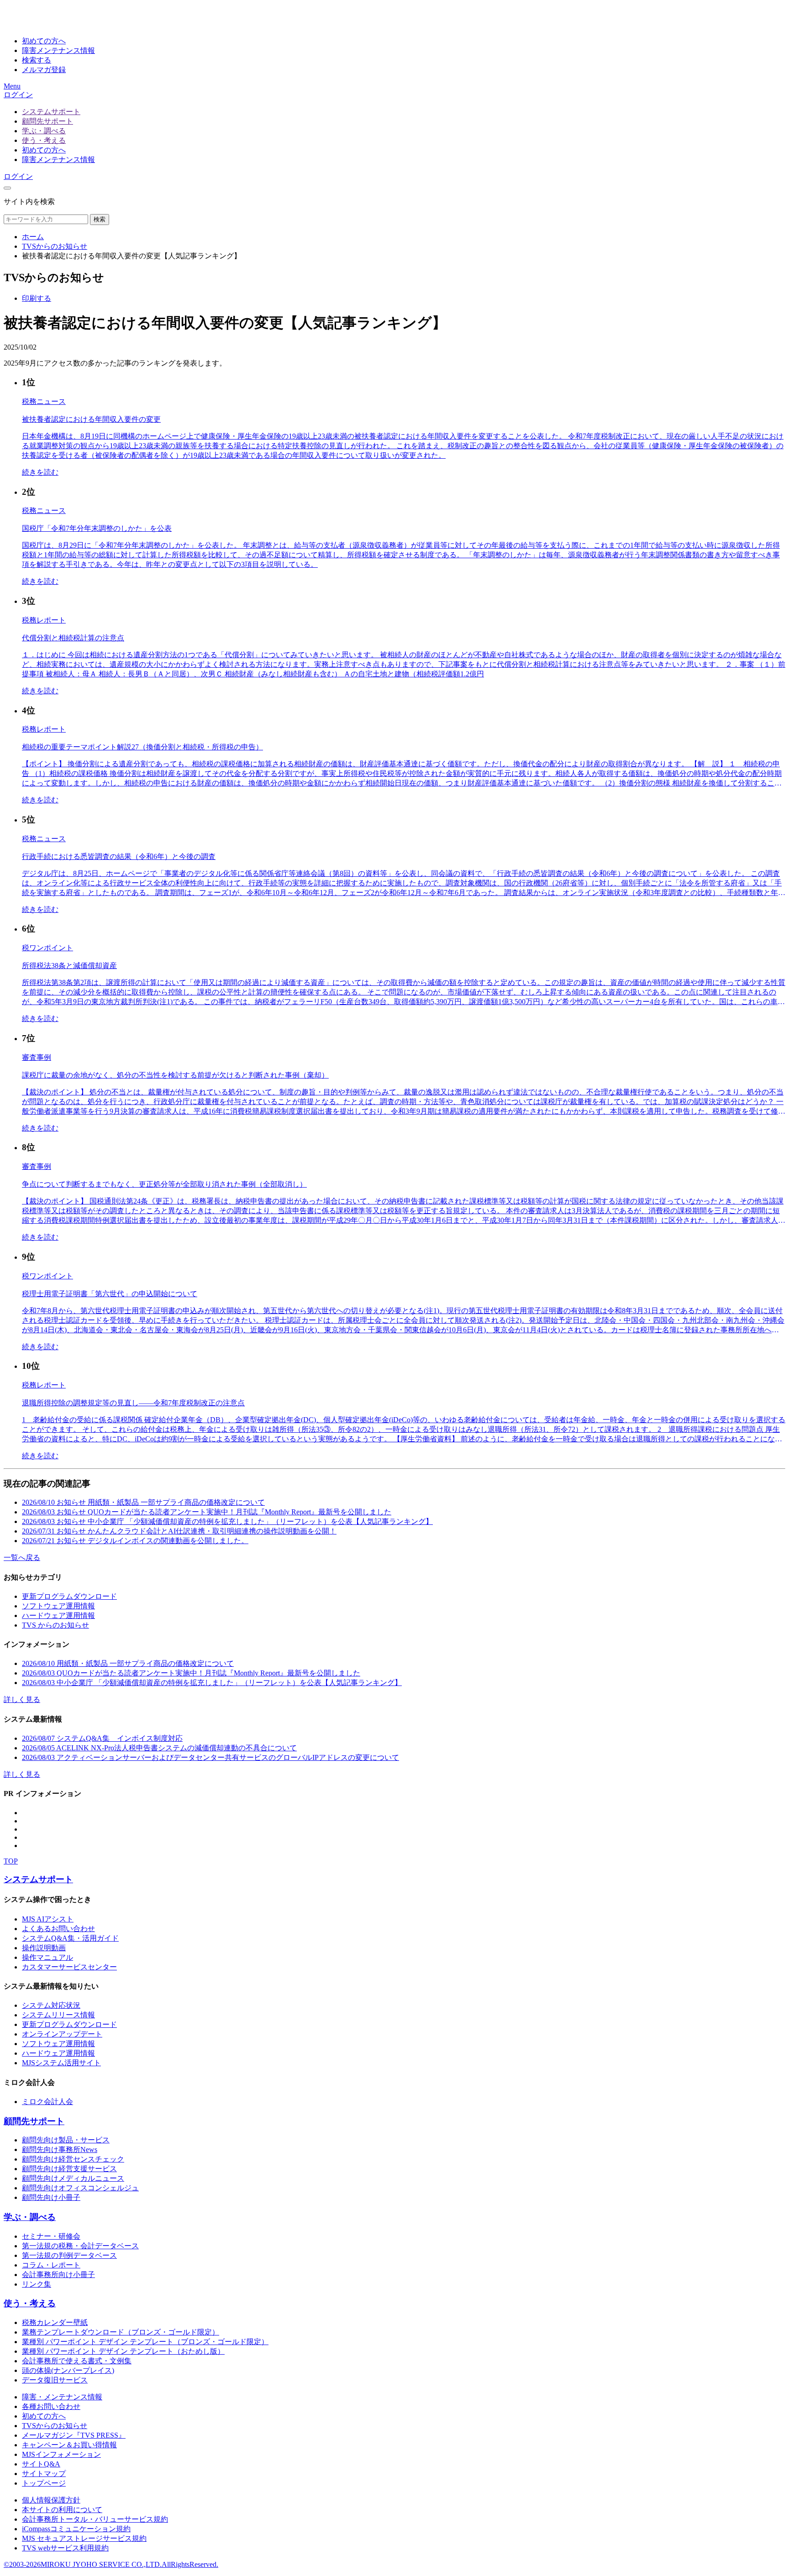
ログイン (18, 95)
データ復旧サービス (55, 2380)
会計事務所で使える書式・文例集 (77, 2361)
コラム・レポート (51, 2265)
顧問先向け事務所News (60, 2149)
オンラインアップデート (62, 2034)
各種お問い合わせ (51, 2406)
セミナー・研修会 (51, 2236)
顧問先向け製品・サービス (66, 2140)
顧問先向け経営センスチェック (73, 2159)
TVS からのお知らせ (55, 1625)
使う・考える (44, 140)
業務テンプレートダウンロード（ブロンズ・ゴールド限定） (121, 2332)
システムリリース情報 (58, 2015)
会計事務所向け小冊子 (58, 2275)
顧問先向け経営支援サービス (69, 2169)
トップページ (44, 2483)
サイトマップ (44, 2474)
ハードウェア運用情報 (58, 1615)
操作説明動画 (44, 1948)
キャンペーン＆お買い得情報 (69, 2445)
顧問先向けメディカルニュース (73, 2178)
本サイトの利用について (62, 2510)
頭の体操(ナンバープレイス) (68, 2370)
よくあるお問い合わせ (58, 1929)
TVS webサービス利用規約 (65, 2548)
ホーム (33, 237)
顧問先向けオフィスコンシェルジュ (80, 2188)
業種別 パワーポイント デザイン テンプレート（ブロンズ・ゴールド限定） (145, 2342)
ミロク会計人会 (47, 2102)
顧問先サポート (47, 121)
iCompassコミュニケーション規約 (76, 2529)
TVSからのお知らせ (55, 246)
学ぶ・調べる (44, 131)
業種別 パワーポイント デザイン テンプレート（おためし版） (123, 2351)
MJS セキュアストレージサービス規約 (84, 2538)
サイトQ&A (41, 2464)
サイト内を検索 (29, 202)
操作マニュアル (47, 1957)
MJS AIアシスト (48, 1919)
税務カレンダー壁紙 (55, 2322)
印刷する (37, 298)
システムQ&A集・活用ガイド (70, 1938)
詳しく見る (22, 1699)
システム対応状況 (51, 2005)
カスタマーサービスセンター (69, 1967)
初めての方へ (44, 150)
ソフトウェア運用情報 (58, 1606)
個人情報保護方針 (51, 2500)
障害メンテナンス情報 (58, 160)
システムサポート (51, 112)
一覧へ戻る (22, 1558)
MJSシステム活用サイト (61, 2063)
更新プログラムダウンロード (69, 1596)
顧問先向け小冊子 (51, 2197)
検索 (100, 219)
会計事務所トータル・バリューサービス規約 (95, 2519)
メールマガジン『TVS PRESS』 (74, 2435)
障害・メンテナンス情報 (62, 2397)
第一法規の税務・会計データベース (80, 2246)
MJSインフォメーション (61, 2454)
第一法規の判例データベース (69, 2255)
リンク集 (37, 2284)
